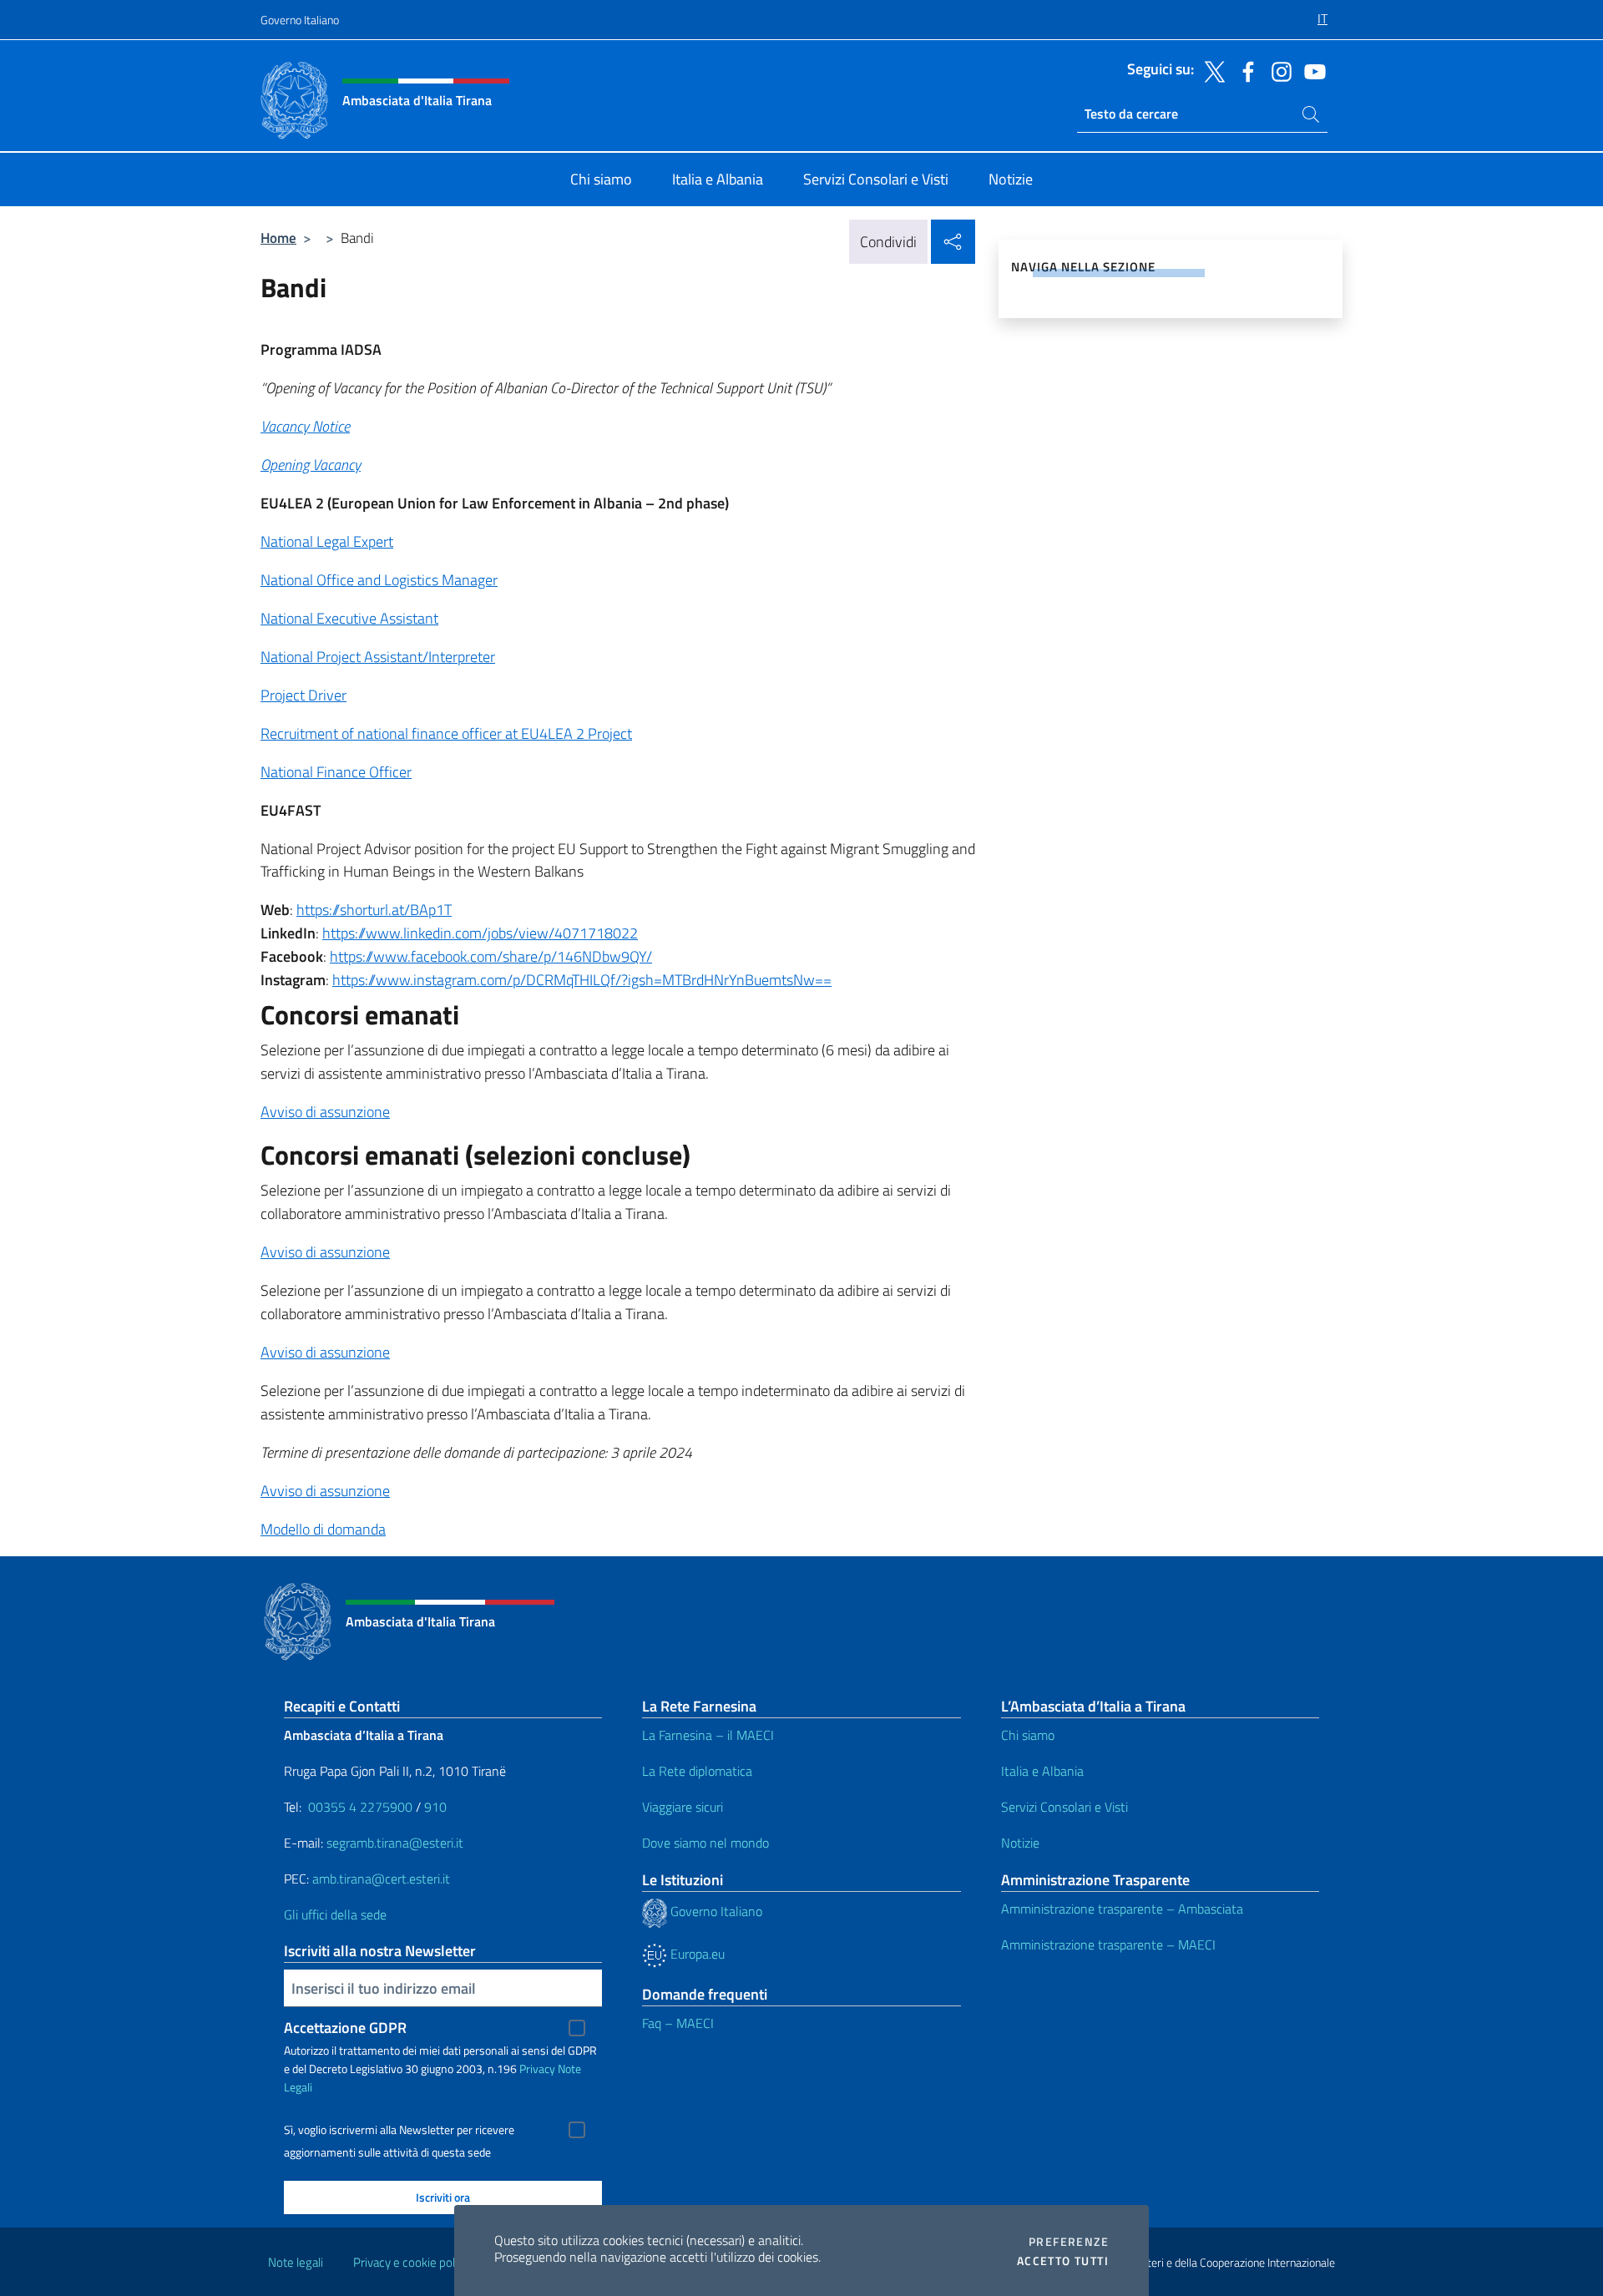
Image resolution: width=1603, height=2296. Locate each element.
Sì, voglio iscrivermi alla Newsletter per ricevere (399, 2130)
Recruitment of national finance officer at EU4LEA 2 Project (446, 733)
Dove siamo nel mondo (705, 1843)
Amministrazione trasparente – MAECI (1108, 1945)
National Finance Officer (336, 772)
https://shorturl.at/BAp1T (374, 910)
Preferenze (1069, 2242)
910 (435, 1807)
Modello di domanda (323, 1529)
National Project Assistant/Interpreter (378, 657)
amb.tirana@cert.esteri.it (381, 1879)
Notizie (1020, 1843)
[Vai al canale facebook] (1244, 70)
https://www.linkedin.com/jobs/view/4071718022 (480, 933)
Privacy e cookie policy (411, 2262)
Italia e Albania (1042, 1771)
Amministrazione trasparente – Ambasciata (1122, 1909)
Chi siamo (1028, 1735)
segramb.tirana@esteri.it (395, 1843)
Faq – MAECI (678, 2023)
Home (278, 238)
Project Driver (303, 695)
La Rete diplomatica (697, 1771)
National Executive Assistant (349, 618)
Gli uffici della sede (335, 1914)
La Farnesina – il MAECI (708, 1735)
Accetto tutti (1063, 2261)
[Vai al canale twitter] (1211, 70)
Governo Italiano (300, 20)
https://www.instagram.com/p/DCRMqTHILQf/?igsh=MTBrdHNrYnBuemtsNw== (582, 980)
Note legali (296, 2262)
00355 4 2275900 (360, 1807)
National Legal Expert (327, 541)
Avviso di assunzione (325, 1112)
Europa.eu (696, 1954)
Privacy (537, 2068)
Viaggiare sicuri (683, 1807)
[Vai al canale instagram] (1277, 70)
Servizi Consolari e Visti (1064, 1807)
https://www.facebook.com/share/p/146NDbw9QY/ (491, 956)
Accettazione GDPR (345, 2028)
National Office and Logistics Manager (379, 580)
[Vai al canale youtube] (1311, 70)
